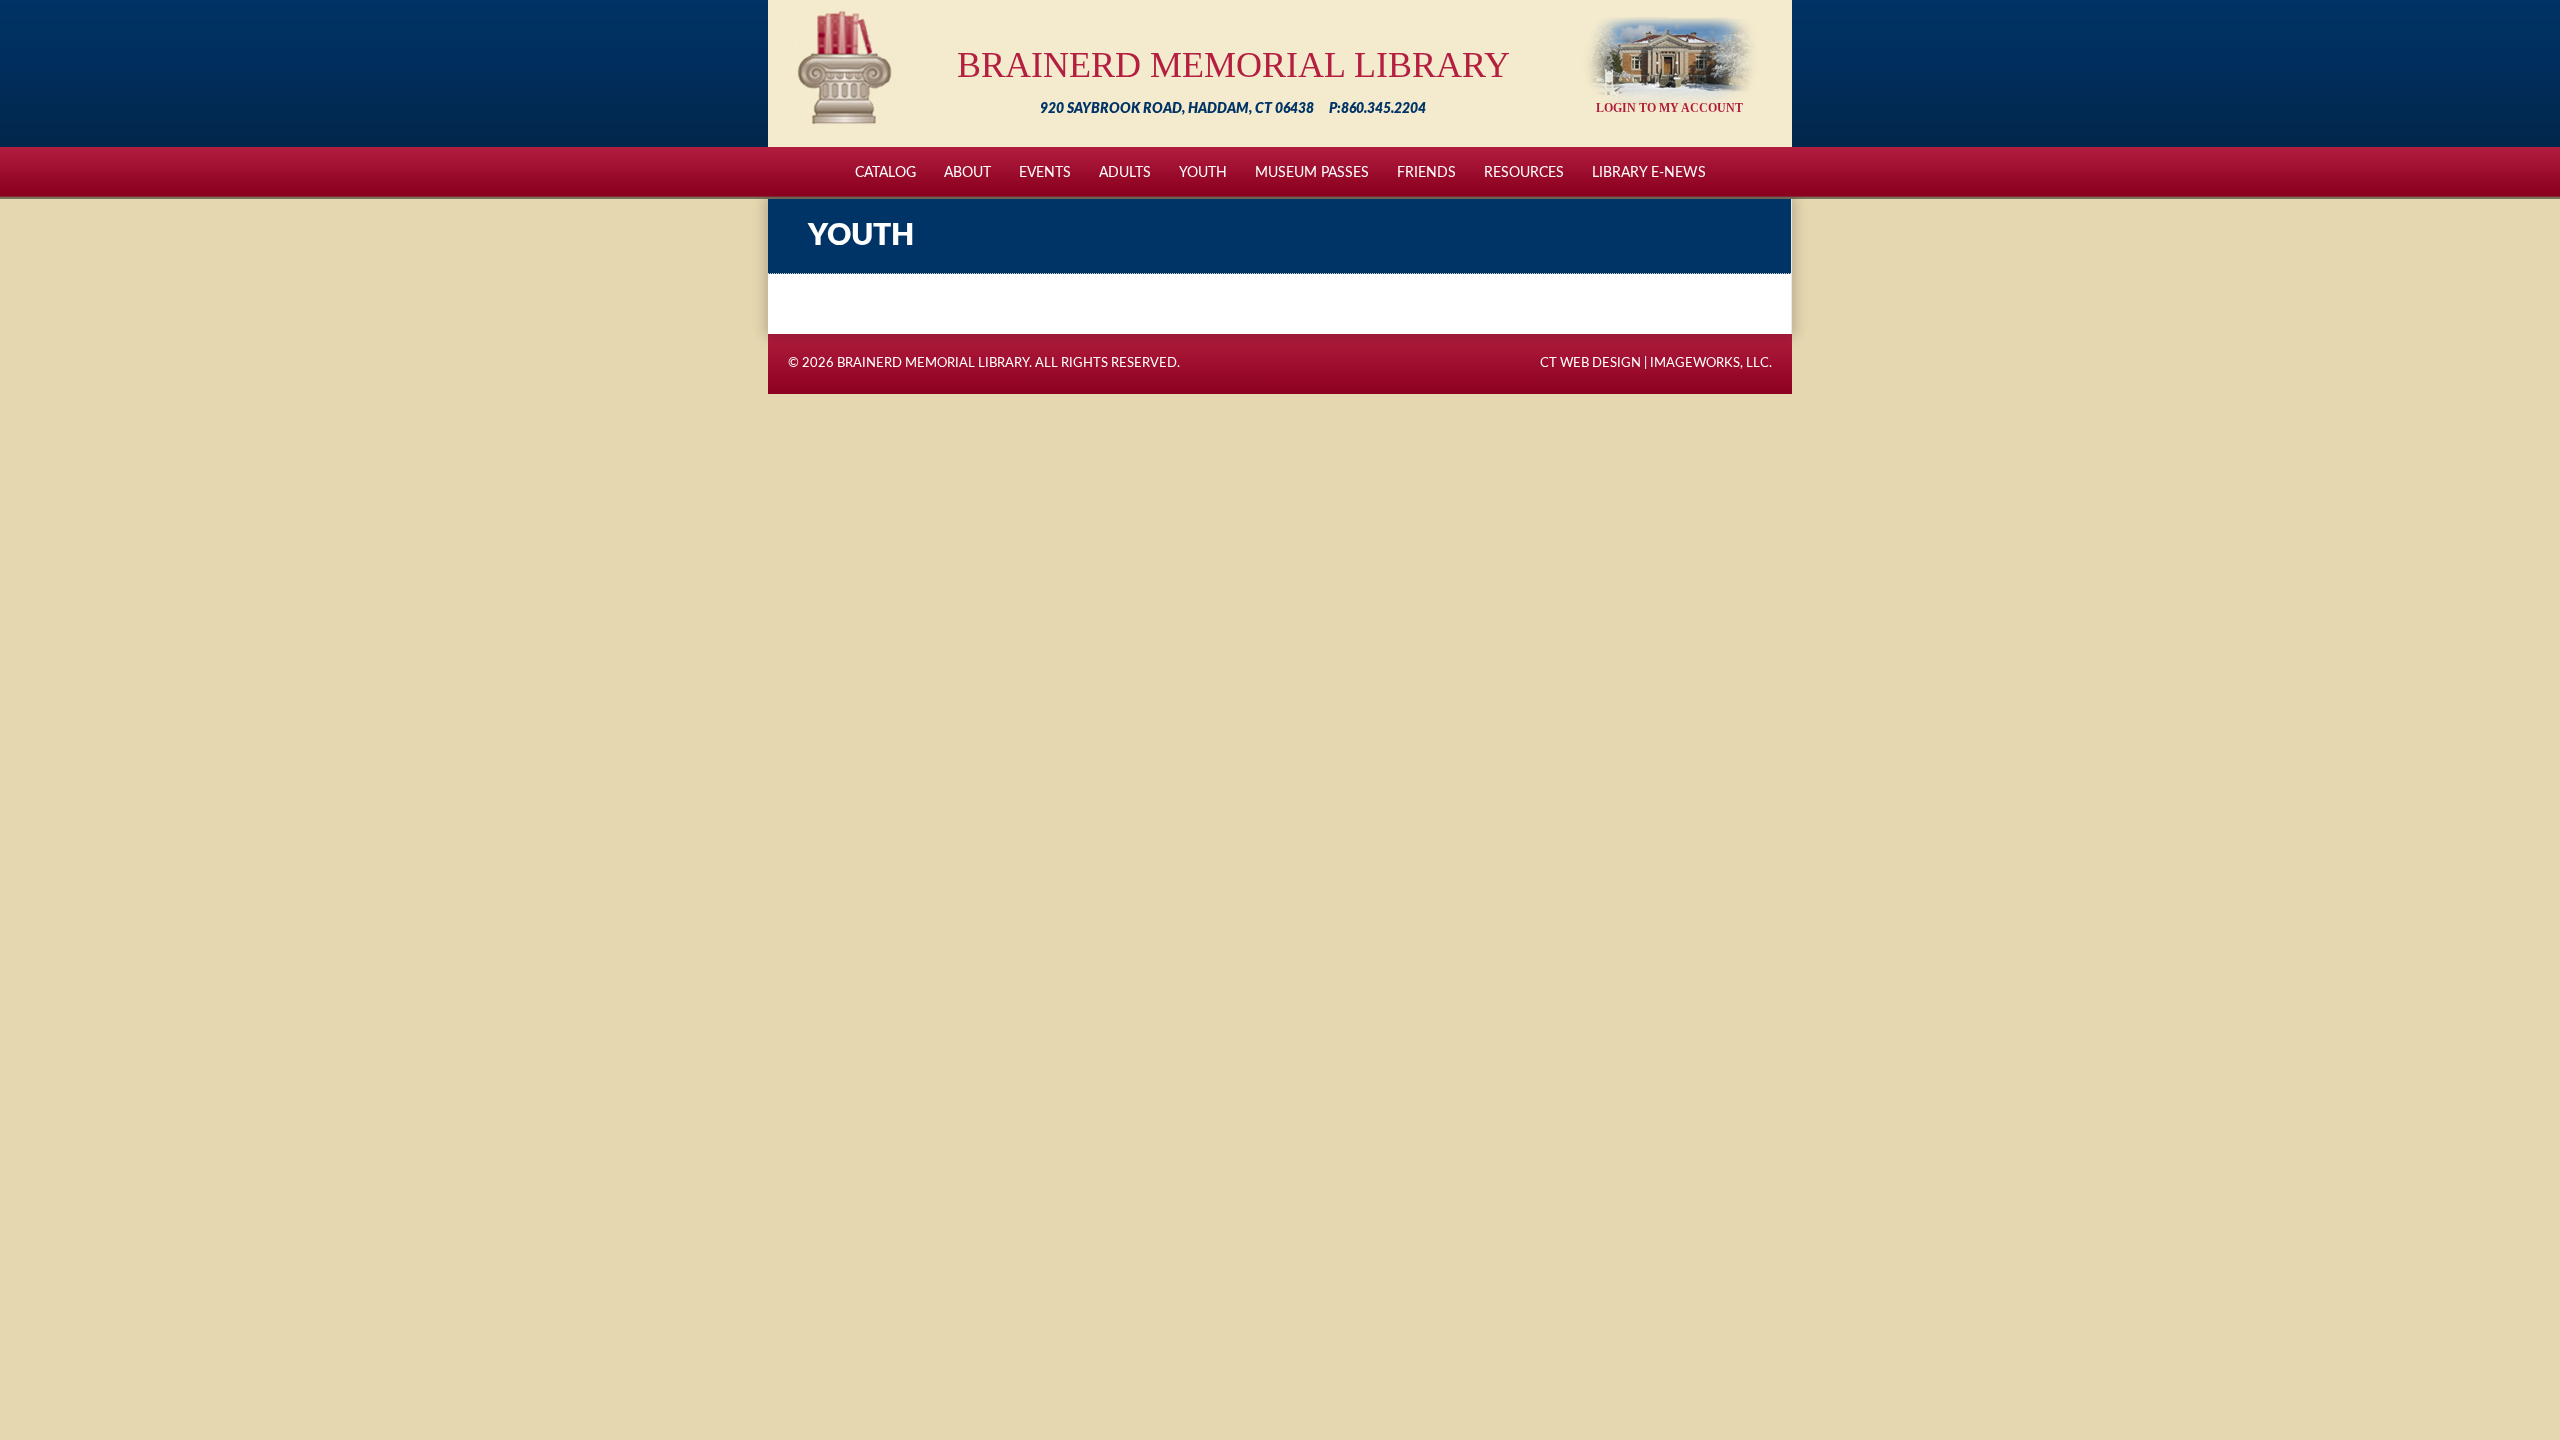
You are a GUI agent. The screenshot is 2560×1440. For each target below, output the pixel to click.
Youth (1203, 173)
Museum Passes (1312, 173)
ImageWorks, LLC (1709, 363)
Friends (1426, 173)
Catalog (885, 173)
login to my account (1669, 108)
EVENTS (1045, 173)
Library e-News (1649, 173)
